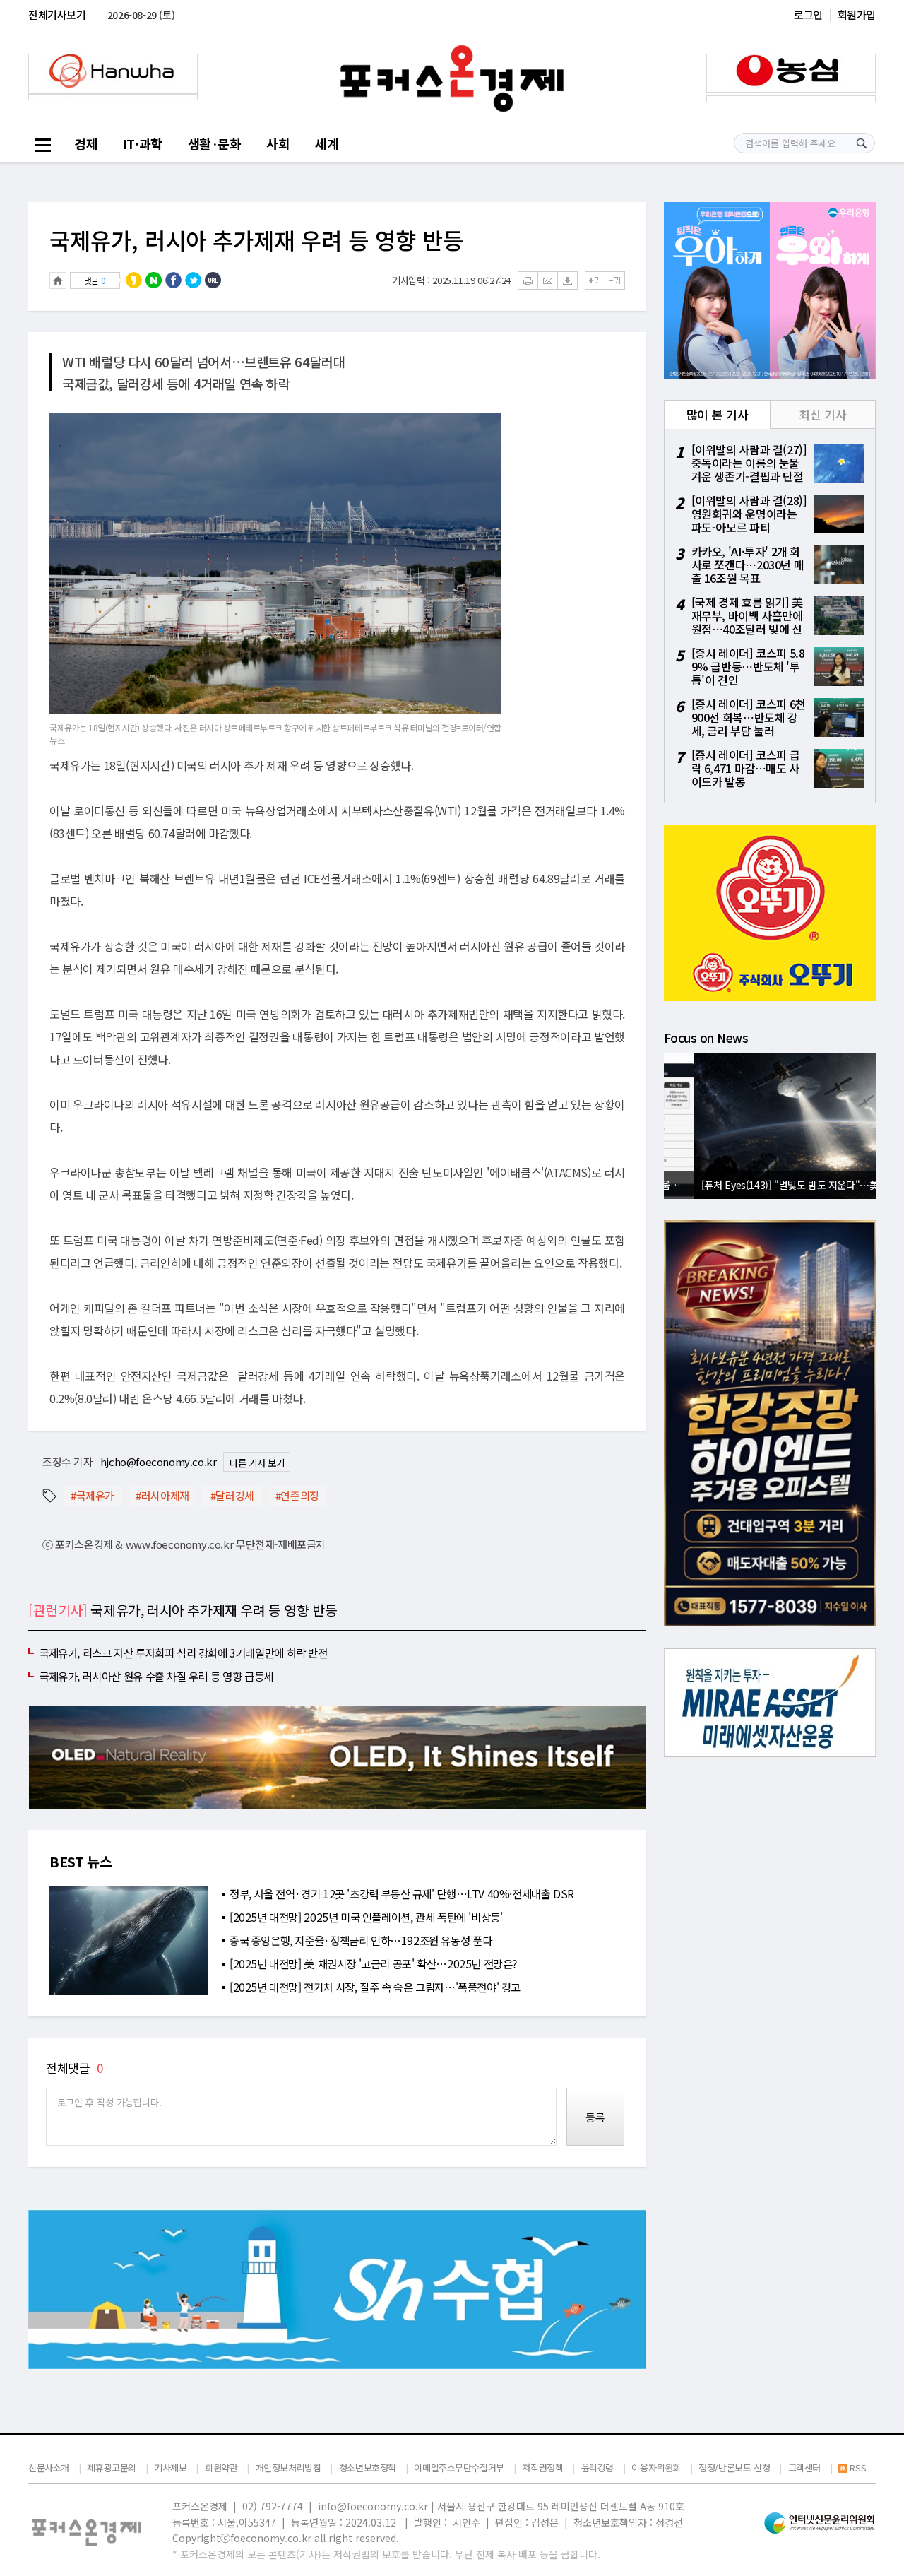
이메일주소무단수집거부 (459, 2468)
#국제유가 (93, 1495)
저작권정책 (542, 2468)
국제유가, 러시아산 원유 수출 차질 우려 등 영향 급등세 (156, 1676)
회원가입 (857, 14)
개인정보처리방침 (289, 2468)
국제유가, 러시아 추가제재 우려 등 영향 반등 (256, 240)
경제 (86, 143)
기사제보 (170, 2468)
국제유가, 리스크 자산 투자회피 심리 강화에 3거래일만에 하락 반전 (183, 1653)
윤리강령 (597, 2468)
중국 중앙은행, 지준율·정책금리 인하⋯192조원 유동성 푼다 (361, 1940)
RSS (858, 2468)
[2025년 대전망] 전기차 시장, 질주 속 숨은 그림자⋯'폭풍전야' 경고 (375, 1987)
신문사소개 (49, 2468)
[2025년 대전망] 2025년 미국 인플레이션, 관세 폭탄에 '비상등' (366, 1917)
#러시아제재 (162, 1495)
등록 (595, 2117)
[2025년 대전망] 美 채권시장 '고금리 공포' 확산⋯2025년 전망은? (373, 1963)
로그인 (808, 14)
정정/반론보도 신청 (734, 2468)
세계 (327, 143)
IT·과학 (143, 143)
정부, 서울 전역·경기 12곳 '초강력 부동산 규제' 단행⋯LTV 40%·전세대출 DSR (402, 1893)
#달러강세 (232, 1495)
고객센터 (804, 2468)
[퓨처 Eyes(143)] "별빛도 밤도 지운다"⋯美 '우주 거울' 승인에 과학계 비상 (773, 1184)
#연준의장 (297, 1495)
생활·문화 (215, 143)
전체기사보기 (57, 14)
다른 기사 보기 (257, 1463)
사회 (278, 143)
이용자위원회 (656, 2468)
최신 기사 (822, 414)
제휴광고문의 (112, 2468)
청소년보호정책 (368, 2468)
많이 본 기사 (717, 414)
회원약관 (221, 2468)
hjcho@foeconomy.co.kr (159, 1461)
